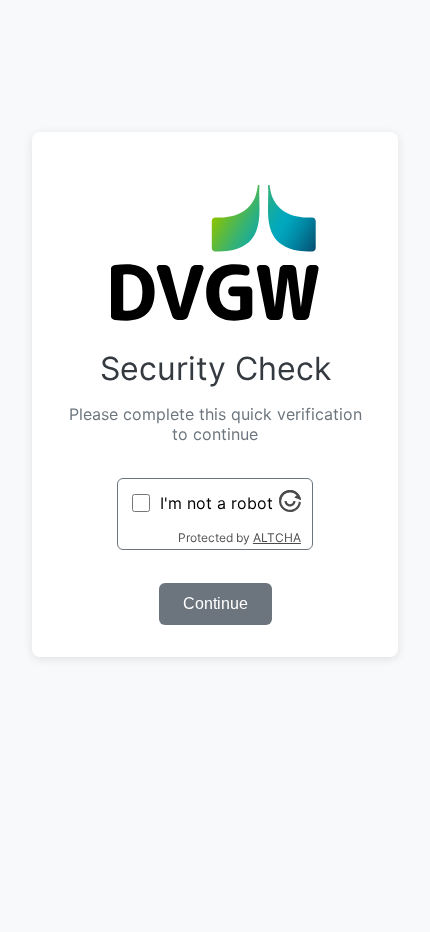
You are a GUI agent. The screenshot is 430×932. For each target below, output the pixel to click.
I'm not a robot (216, 503)
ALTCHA (277, 537)
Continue (215, 603)
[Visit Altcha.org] (290, 506)
